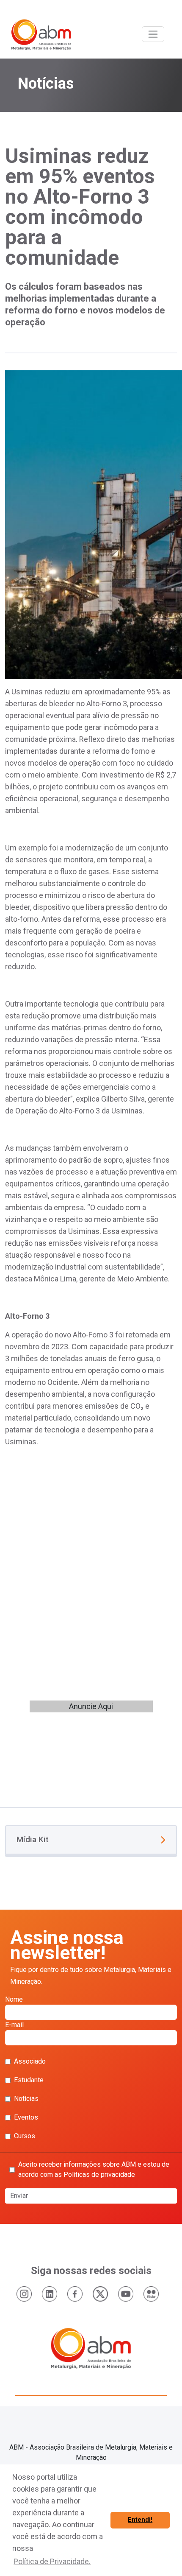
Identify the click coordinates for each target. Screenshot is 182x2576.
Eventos (26, 2117)
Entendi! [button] (140, 2520)
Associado (30, 2061)
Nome (14, 1999)
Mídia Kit (33, 1839)
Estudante (29, 2080)
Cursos (25, 2136)
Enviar (19, 2196)
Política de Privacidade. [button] (52, 2561)
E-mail (14, 2025)
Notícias (26, 2099)
